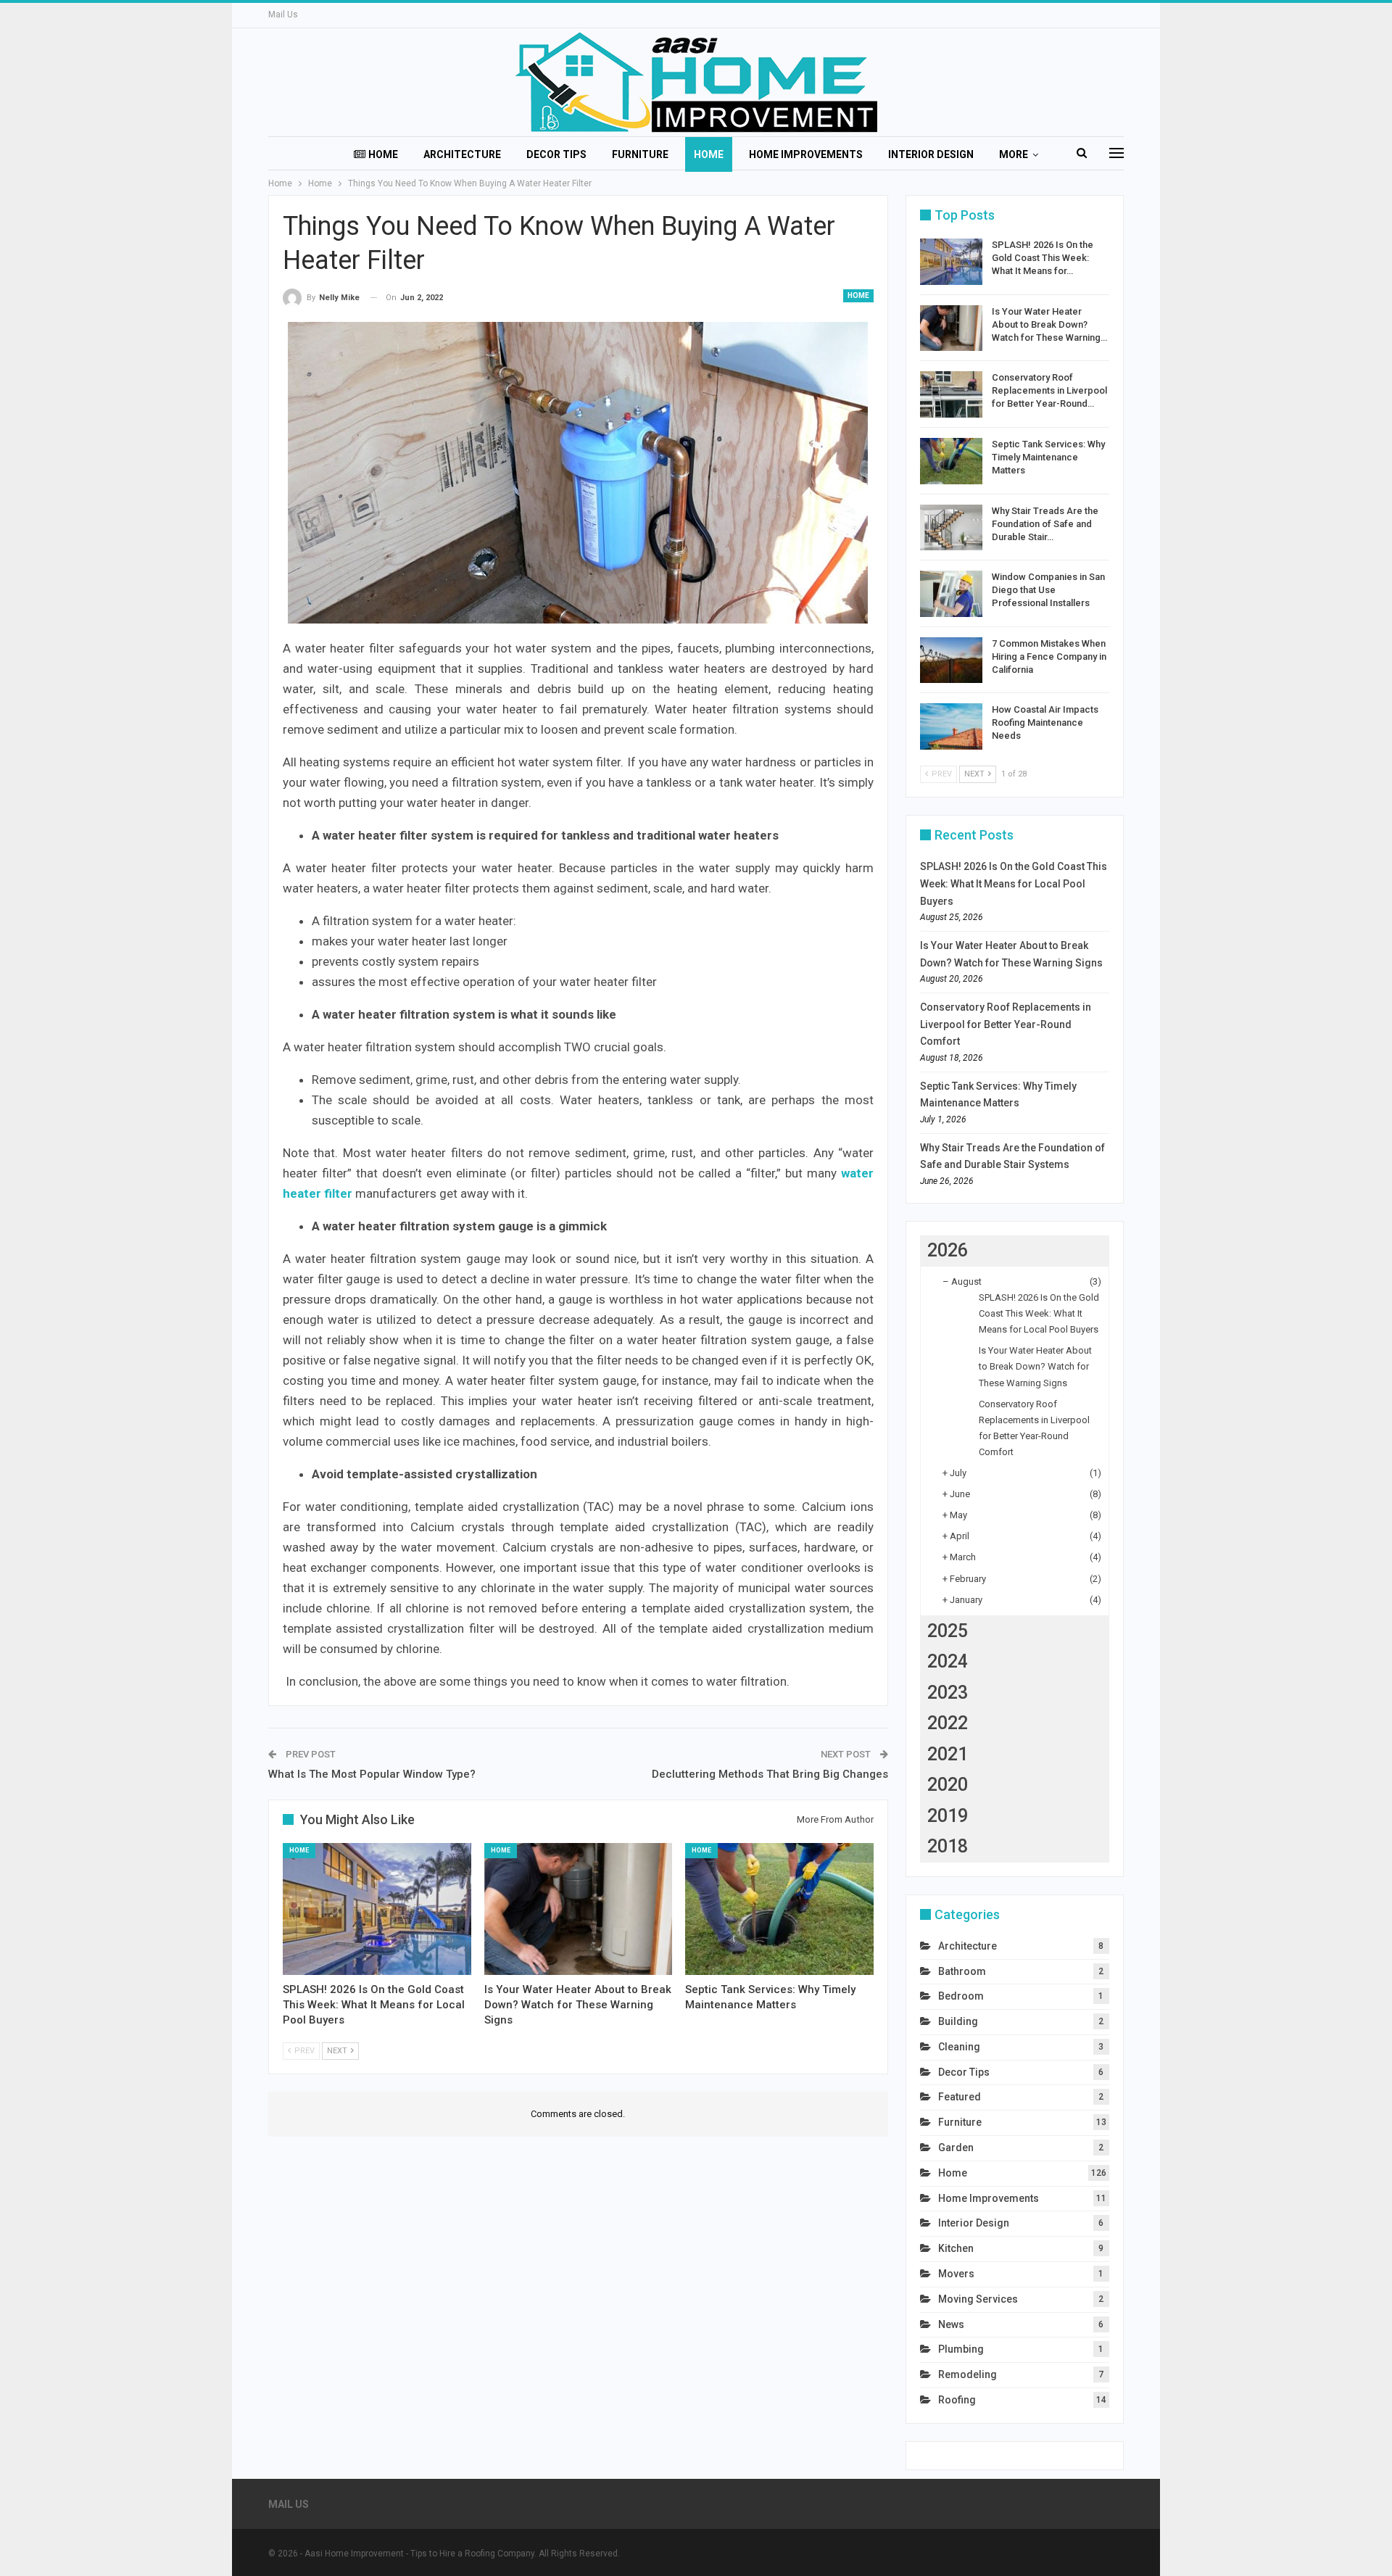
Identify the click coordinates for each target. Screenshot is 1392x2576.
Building (958, 2021)
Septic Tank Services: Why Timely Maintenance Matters (1048, 457)
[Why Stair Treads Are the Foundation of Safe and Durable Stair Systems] (951, 528)
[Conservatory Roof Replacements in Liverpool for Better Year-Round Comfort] (951, 394)
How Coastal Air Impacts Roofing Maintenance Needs (1045, 722)
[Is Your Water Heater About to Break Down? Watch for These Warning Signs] (579, 1909)
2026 (948, 1250)
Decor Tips (556, 154)
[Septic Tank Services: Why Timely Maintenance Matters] (779, 1909)
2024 (948, 1661)
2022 (948, 1723)
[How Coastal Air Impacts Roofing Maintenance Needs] (951, 726)
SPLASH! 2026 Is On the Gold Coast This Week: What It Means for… (1043, 258)
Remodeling (968, 2374)
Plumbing (961, 2349)
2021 (948, 1754)
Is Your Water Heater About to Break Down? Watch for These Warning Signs (1035, 1366)
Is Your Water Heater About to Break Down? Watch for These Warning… (1049, 324)
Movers (956, 2274)
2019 (948, 1816)
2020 (948, 1785)
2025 (948, 1631)
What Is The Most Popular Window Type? (372, 1774)
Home (383, 154)
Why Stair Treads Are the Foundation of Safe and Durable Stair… (1045, 524)
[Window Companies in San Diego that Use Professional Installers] (951, 594)
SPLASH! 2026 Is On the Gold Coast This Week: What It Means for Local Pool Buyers (1014, 884)
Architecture (462, 154)
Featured (960, 2097)
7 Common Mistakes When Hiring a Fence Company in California (1049, 657)
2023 (948, 1693)
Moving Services (978, 2299)
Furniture (640, 154)
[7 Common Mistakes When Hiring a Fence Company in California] (951, 660)
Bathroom (962, 1971)
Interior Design (931, 154)
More (1014, 154)
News (951, 2324)
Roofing (957, 2400)
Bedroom (961, 1996)
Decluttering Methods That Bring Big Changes (770, 1774)
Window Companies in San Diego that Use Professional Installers (1048, 590)
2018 (948, 1846)
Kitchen (956, 2248)
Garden (956, 2148)
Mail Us (283, 15)
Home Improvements (806, 154)
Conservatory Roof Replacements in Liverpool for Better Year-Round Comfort (1006, 1024)
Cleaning (959, 2047)
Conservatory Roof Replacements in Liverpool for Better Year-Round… (1049, 390)
